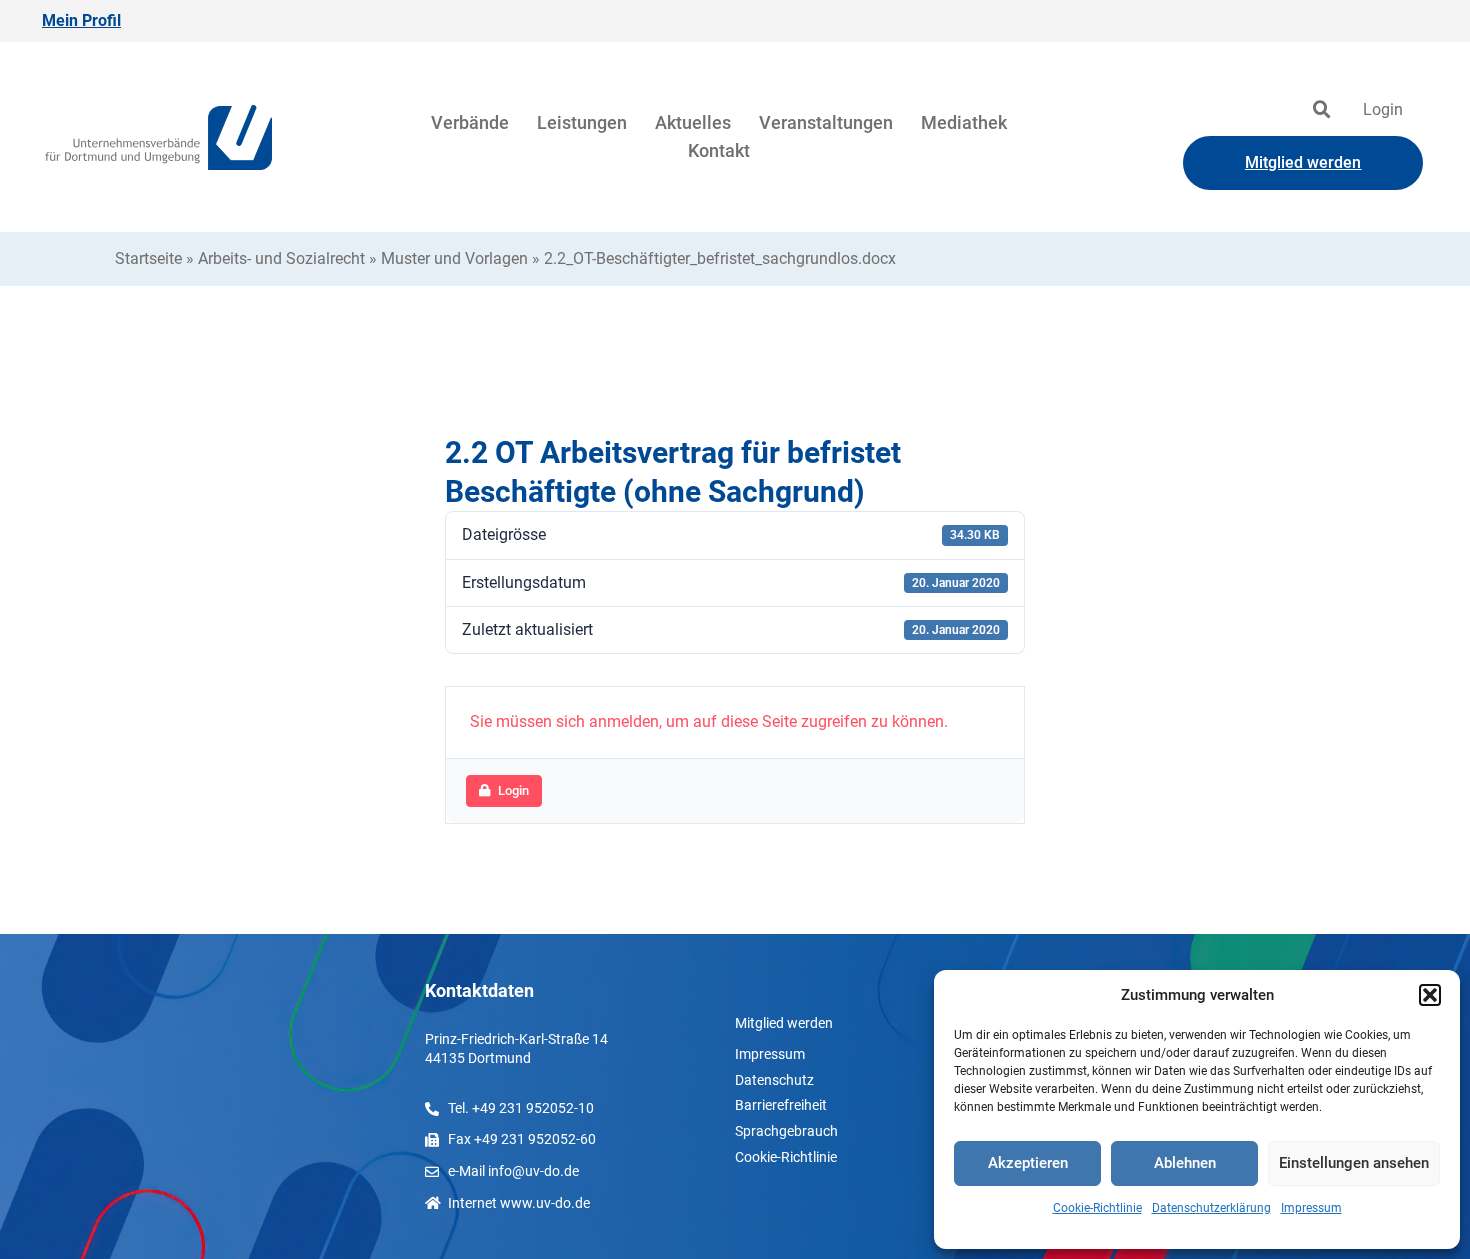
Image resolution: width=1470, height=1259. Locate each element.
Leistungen (582, 122)
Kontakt (719, 150)
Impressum (1311, 1208)
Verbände (470, 122)
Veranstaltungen (826, 122)
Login (1383, 109)
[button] (1430, 995)
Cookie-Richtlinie (1097, 1208)
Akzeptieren (1028, 1163)
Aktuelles (693, 122)
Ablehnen (1185, 1163)
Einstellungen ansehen (1354, 1163)
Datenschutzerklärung (1211, 1208)
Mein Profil (81, 20)
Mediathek (964, 122)
